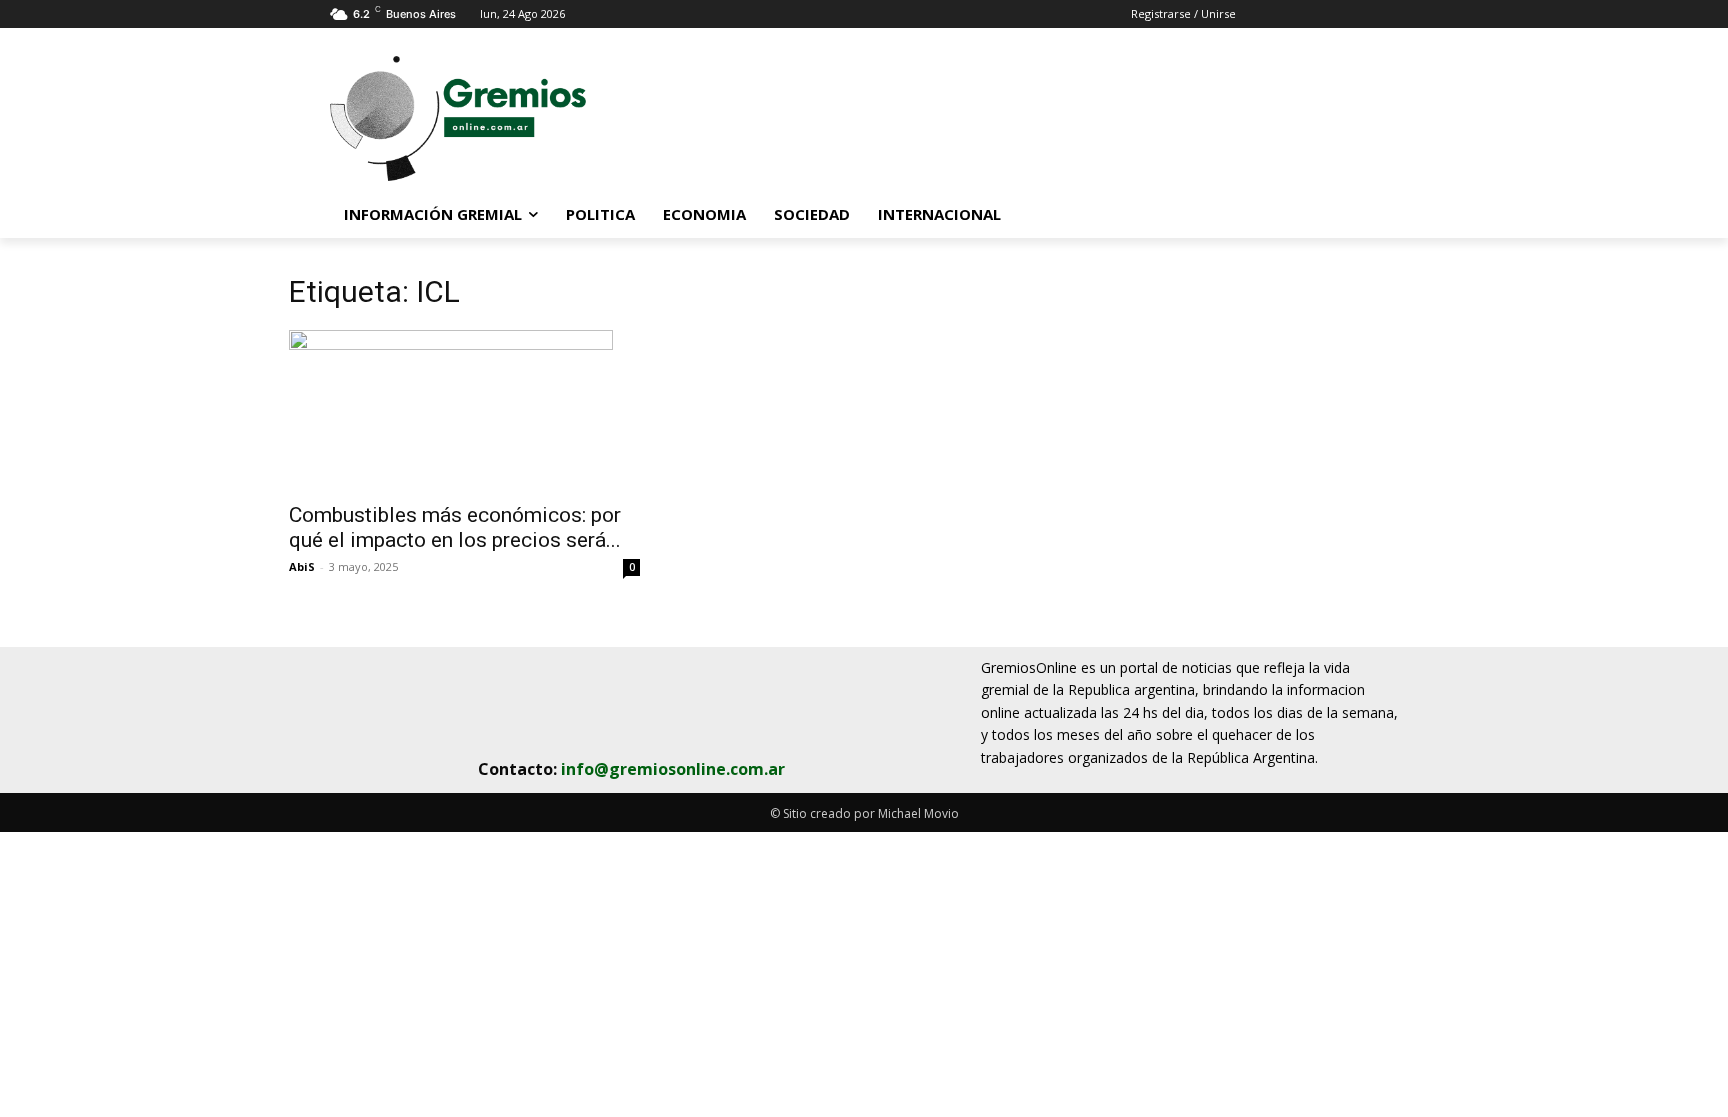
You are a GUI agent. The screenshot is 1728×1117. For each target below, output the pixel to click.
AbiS (302, 566)
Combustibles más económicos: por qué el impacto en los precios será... (455, 527)
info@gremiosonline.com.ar (673, 769)
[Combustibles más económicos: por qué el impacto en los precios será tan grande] (464, 410)
